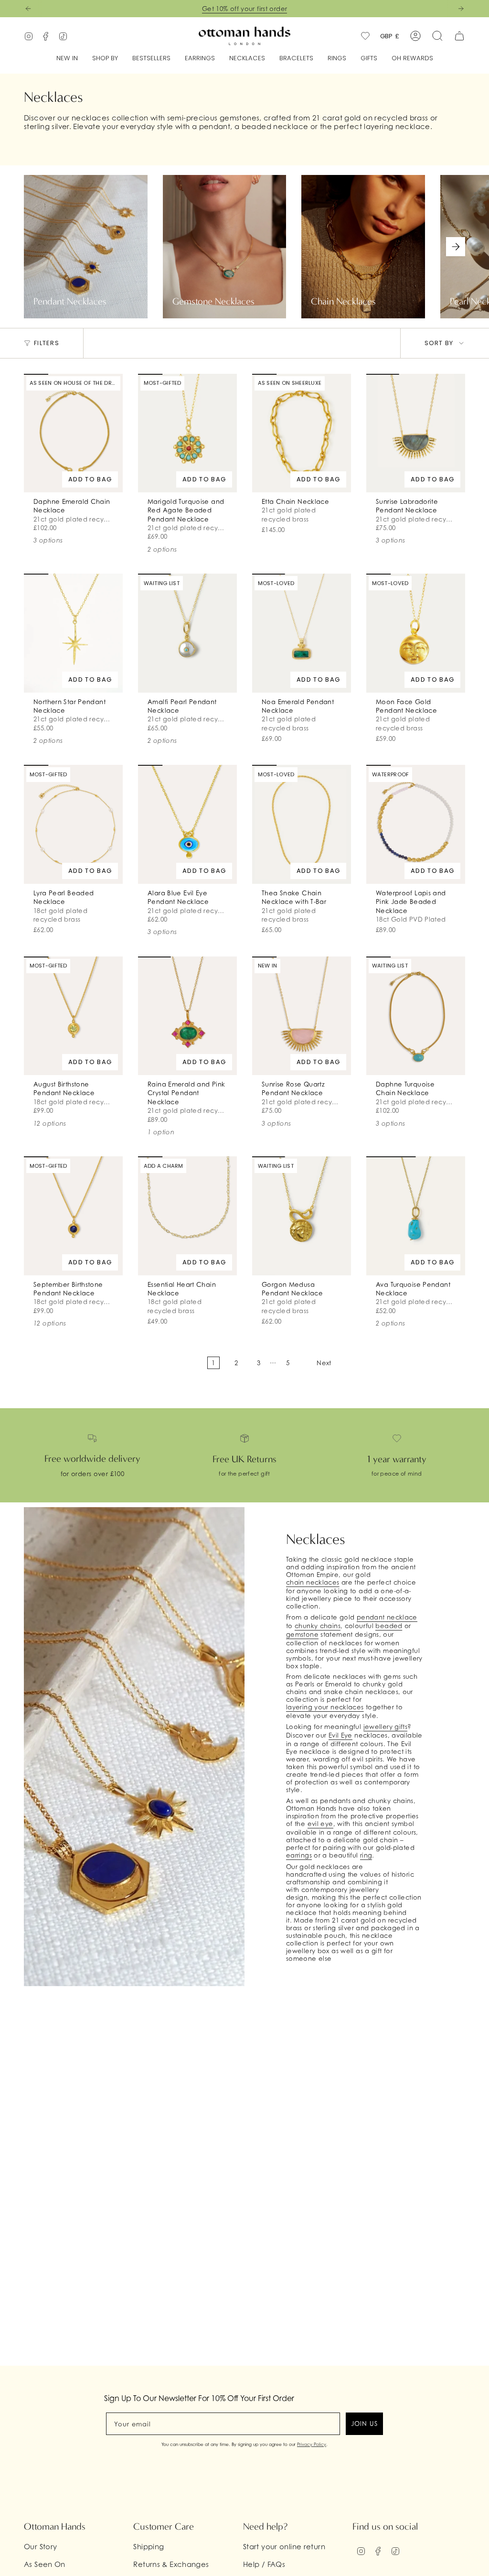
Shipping (149, 2546)
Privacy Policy (312, 2444)
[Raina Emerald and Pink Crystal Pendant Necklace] (187, 1016)
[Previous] (28, 9)
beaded (389, 1626)
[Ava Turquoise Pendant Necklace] (416, 1216)
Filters (47, 343)
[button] (105, 59)
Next (456, 247)
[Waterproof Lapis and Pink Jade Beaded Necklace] (416, 824)
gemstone (302, 1634)
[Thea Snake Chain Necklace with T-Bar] (302, 824)
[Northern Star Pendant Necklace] (73, 633)
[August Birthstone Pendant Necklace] (73, 1016)
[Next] (461, 9)
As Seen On (45, 2564)
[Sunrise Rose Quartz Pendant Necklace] (302, 1016)
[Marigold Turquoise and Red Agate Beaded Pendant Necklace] (187, 433)
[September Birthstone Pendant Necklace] (73, 1216)
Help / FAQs (264, 2564)
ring (366, 1855)
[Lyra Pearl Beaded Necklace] (73, 824)
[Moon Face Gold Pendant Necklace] (416, 633)
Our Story (40, 2546)
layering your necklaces (325, 1707)
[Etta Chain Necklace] (302, 433)
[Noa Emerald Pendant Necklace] (302, 633)
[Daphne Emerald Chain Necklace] (73, 433)
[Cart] (459, 36)
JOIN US (364, 2424)
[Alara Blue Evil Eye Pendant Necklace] (187, 824)
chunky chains (318, 1626)
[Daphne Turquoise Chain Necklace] (416, 1016)
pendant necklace (387, 1617)
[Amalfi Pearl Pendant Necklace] (187, 633)
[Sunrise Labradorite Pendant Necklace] (416, 433)
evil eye (320, 1824)
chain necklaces (313, 1582)
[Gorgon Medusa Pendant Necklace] (302, 1216)
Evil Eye (340, 1735)
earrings (299, 1855)
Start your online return (284, 2546)
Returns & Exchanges (171, 2564)
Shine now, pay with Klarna (245, 9)
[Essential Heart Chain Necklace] (187, 1216)
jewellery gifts (386, 1727)
